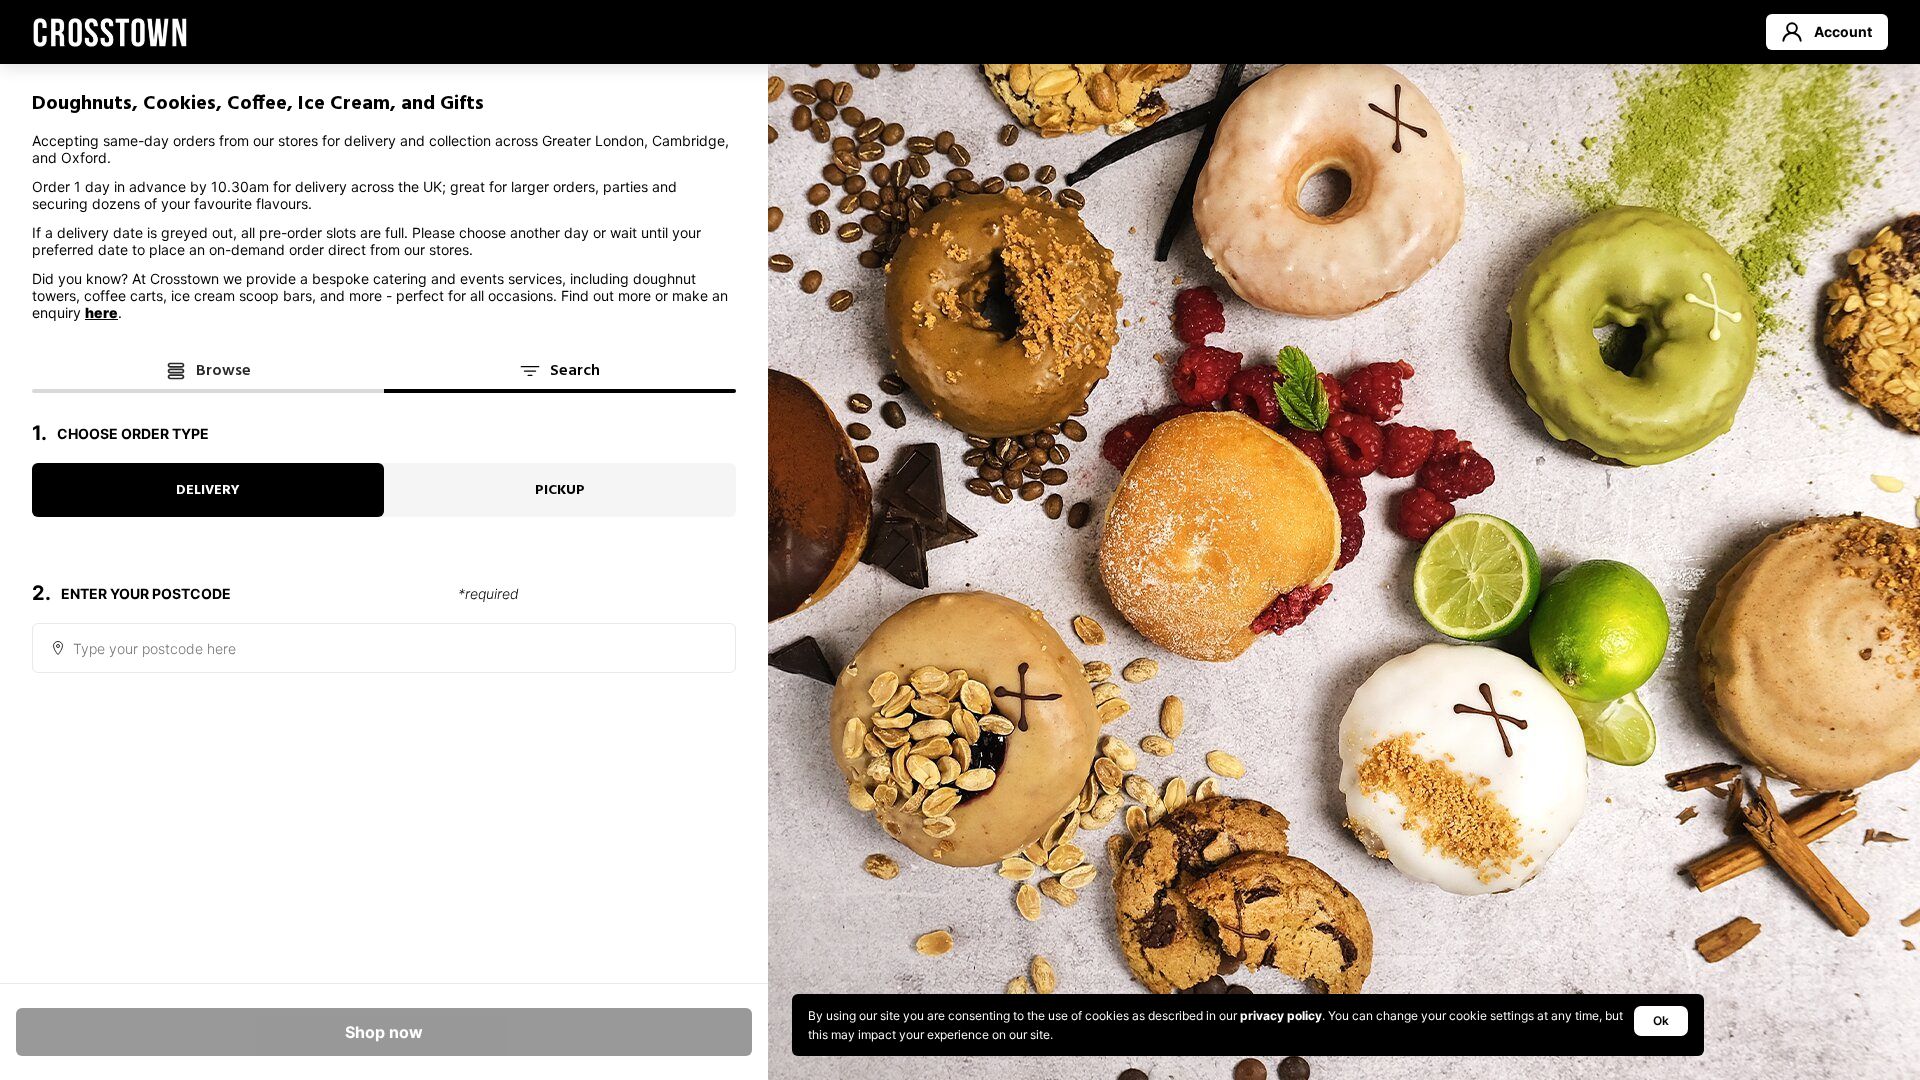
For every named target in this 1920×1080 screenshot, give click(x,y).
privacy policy (1281, 1015)
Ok (1661, 1020)
